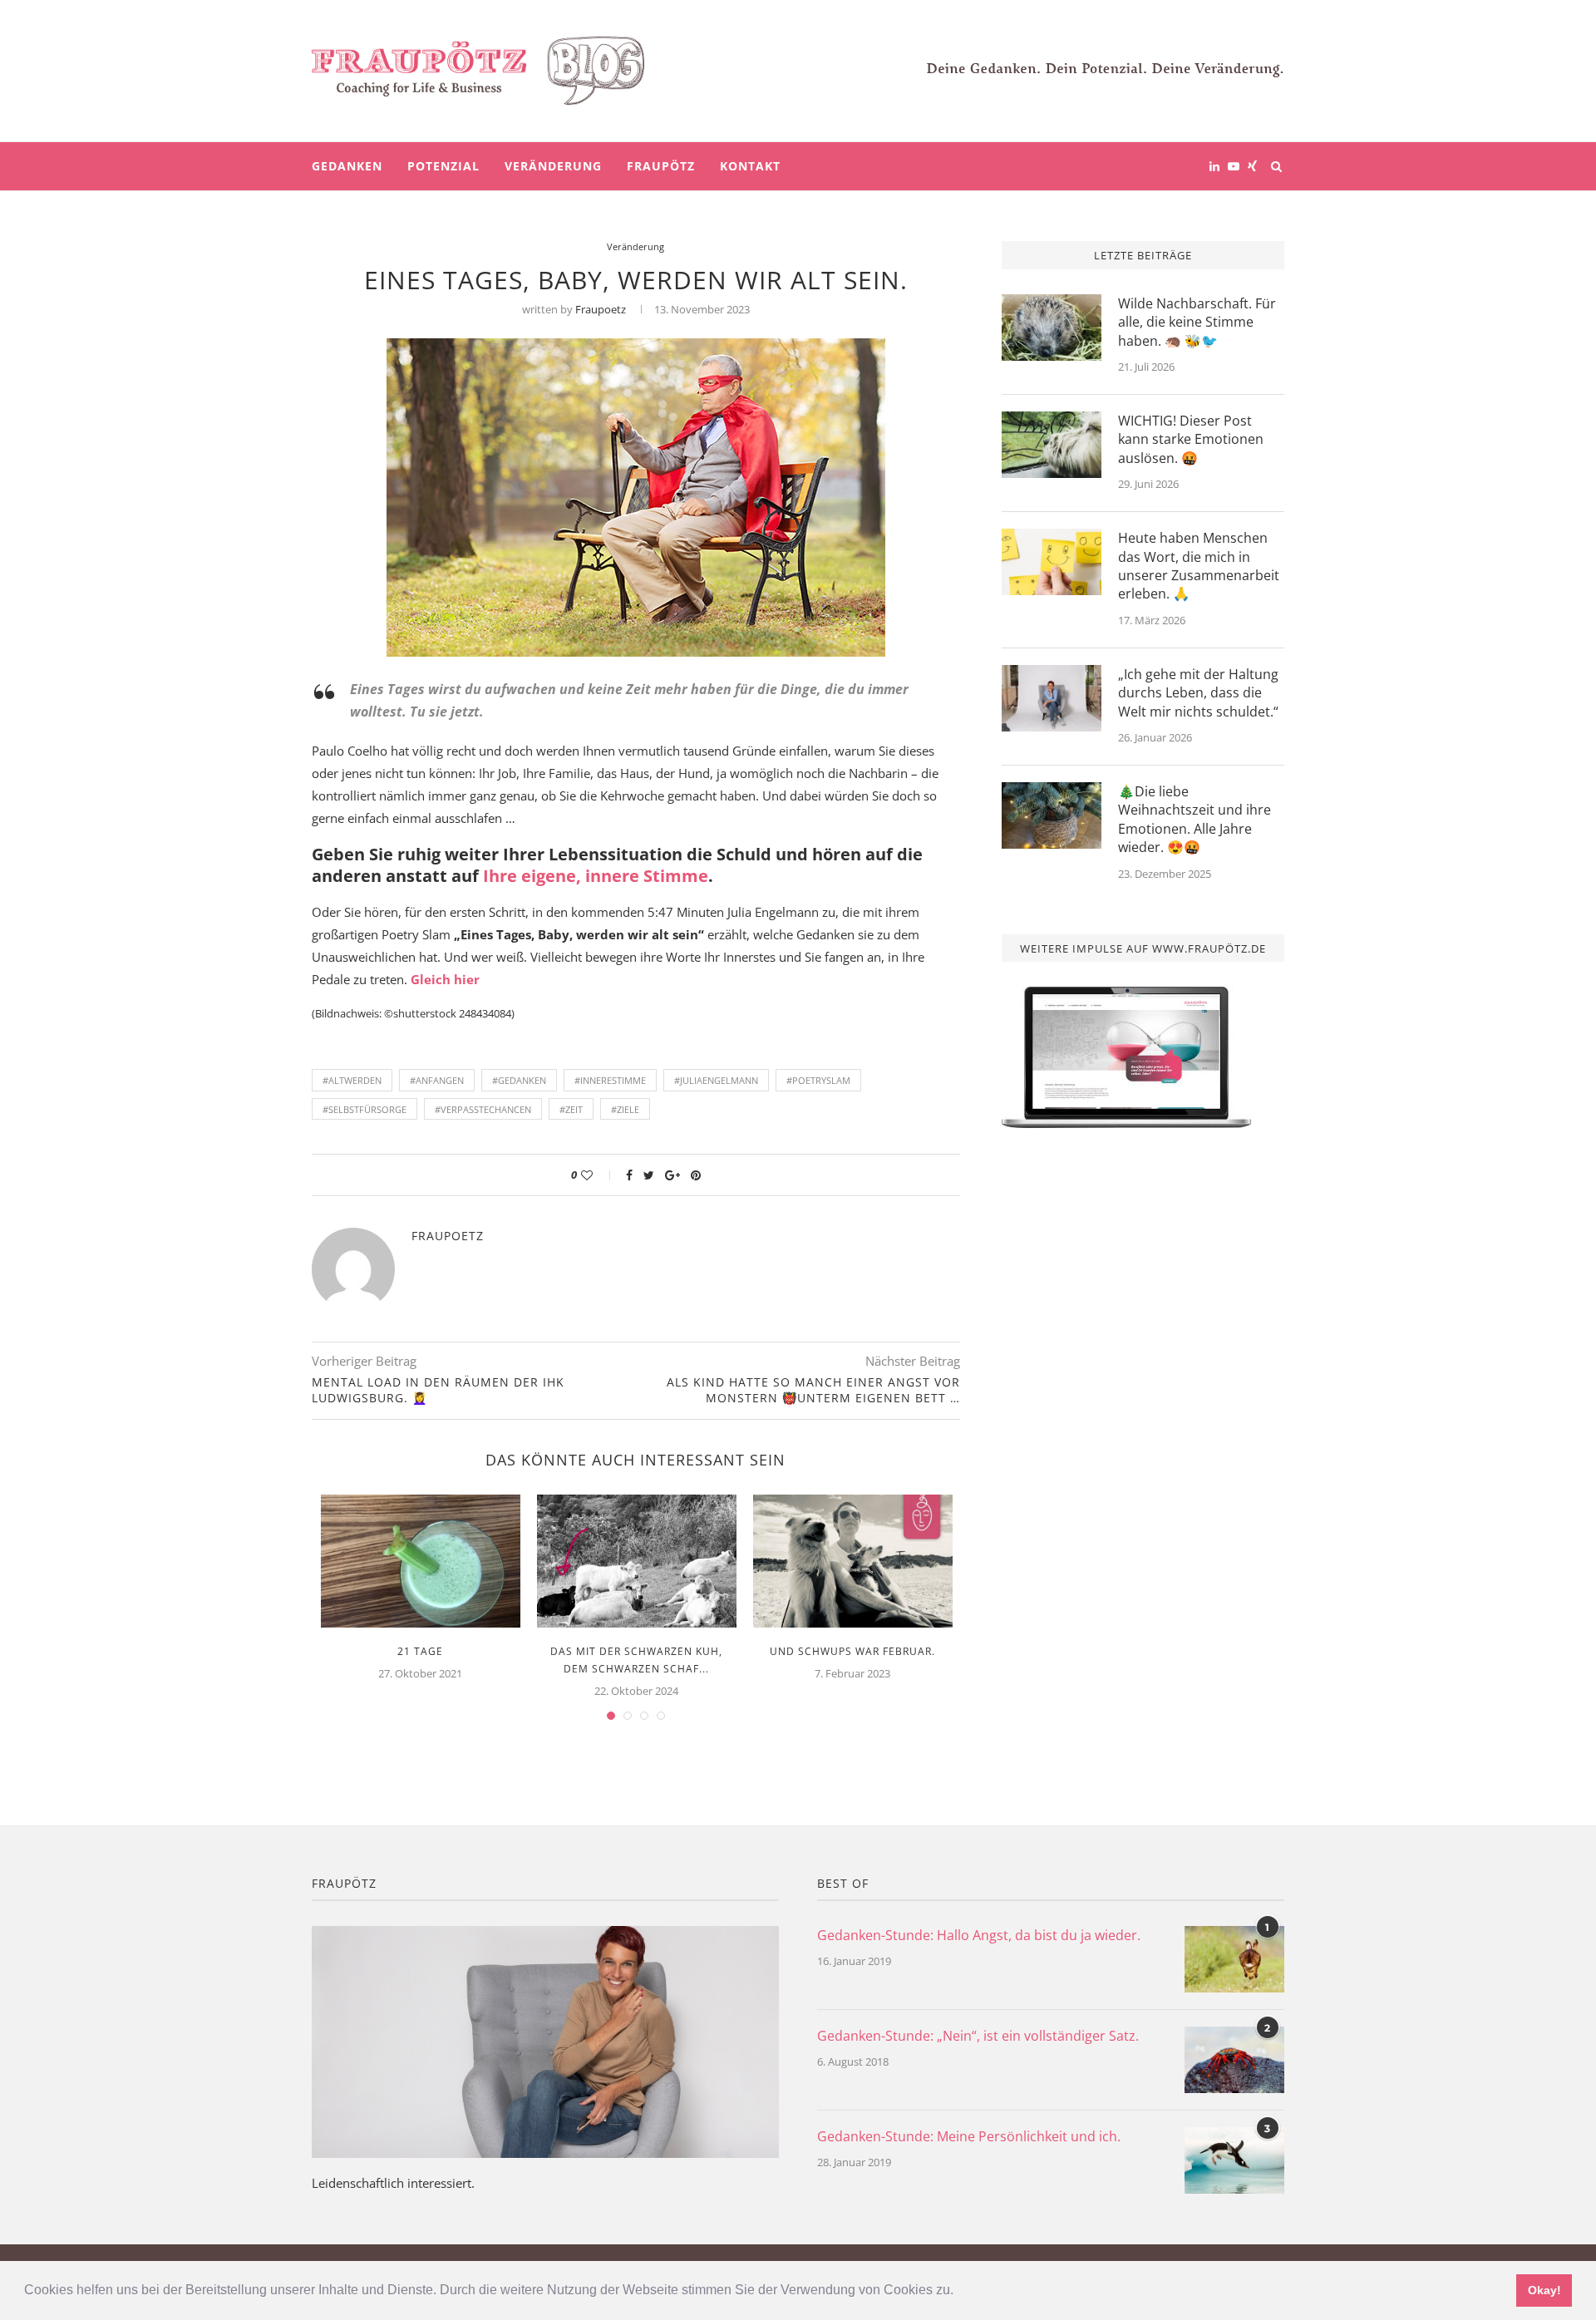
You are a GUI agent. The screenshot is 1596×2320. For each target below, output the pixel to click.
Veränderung (553, 166)
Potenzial (443, 166)
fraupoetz (601, 309)
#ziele (625, 1109)
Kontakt (750, 166)
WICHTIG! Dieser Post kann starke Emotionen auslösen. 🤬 (1191, 439)
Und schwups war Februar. (852, 1651)
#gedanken (519, 1080)
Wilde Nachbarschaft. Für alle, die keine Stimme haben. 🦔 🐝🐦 (1197, 322)
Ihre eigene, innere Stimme (596, 876)
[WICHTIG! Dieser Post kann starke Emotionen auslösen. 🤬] (1052, 445)
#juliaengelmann (716, 1080)
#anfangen (437, 1080)
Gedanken (347, 166)
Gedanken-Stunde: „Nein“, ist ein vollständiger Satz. (978, 2036)
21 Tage (420, 1651)
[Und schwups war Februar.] (853, 1561)
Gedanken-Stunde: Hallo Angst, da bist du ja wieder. (979, 1935)
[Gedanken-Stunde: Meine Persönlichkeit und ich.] (1234, 2160)
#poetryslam (818, 1080)
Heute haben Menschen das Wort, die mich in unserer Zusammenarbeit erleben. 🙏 (1199, 566)
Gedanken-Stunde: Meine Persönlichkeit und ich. (969, 2136)
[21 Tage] (421, 1561)
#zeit (571, 1109)
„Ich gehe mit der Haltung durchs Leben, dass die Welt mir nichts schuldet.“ (1198, 693)
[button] (959, 2292)
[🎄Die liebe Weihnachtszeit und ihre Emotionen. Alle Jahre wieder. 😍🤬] (1052, 815)
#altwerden (352, 1080)
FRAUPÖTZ (661, 166)
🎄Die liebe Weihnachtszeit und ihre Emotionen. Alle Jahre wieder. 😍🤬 (1195, 819)
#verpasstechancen (483, 1109)
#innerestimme (610, 1080)
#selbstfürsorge (365, 1109)
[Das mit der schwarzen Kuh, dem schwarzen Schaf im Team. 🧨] (637, 1561)
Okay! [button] (1544, 2290)
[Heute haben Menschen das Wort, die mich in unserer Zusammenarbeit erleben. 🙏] (1052, 562)
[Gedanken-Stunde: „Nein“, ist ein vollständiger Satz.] (1234, 2060)
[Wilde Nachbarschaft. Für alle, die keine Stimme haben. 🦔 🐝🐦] (1052, 328)
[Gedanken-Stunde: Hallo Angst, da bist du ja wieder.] (1234, 1959)
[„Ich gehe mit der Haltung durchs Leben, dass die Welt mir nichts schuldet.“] (1052, 698)
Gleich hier (445, 979)
